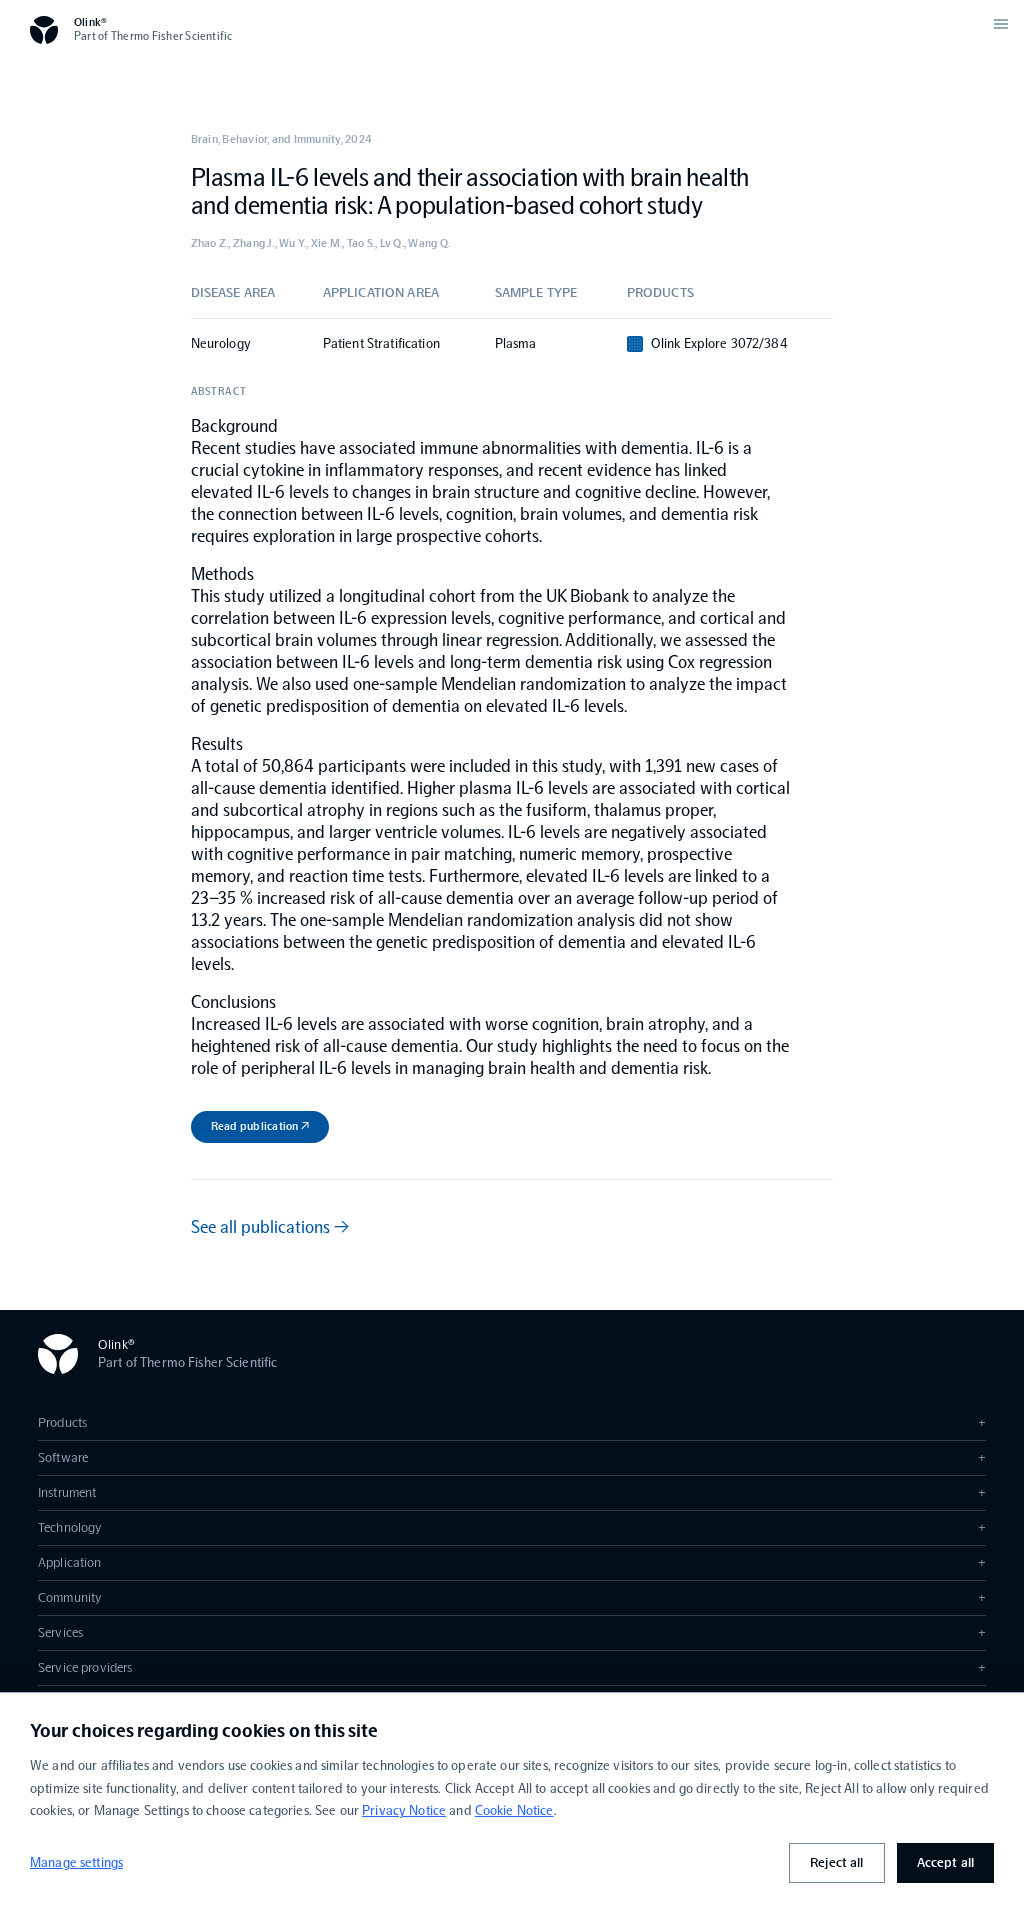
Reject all (836, 1862)
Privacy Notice (404, 1810)
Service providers (512, 1667)
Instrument (512, 1492)
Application (512, 1562)
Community (512, 1597)
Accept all (945, 1862)
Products (512, 1422)
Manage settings (76, 1862)
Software (512, 1457)
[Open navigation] (1001, 24)
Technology (512, 1527)
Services (512, 1632)
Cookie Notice (514, 1810)
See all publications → (270, 1227)
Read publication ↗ (260, 1126)
